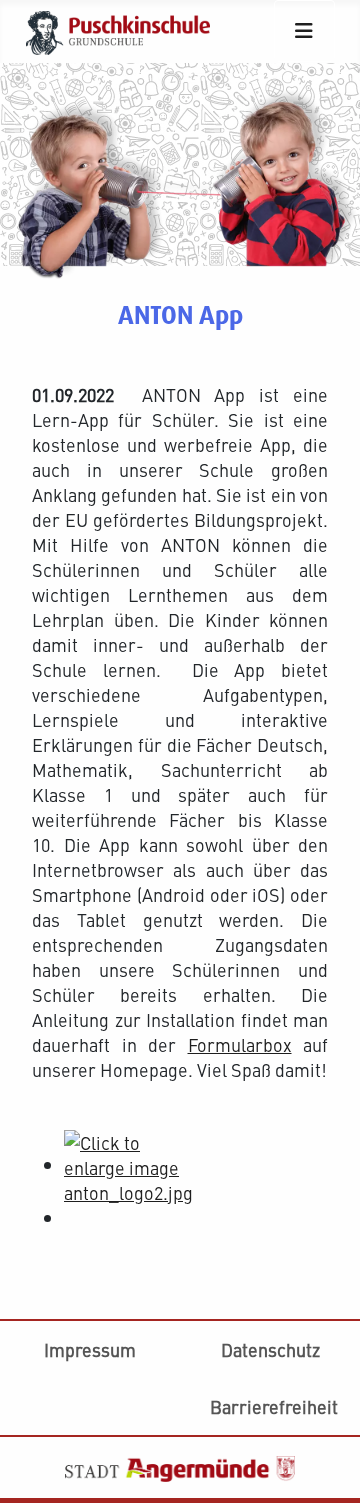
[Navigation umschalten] (304, 31)
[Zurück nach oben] (323, 1333)
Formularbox (240, 1044)
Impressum (90, 1349)
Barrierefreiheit (274, 1406)
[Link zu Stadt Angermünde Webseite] (180, 1465)
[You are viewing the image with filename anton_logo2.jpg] (129, 1164)
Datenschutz (270, 1349)
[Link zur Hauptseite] (126, 28)
